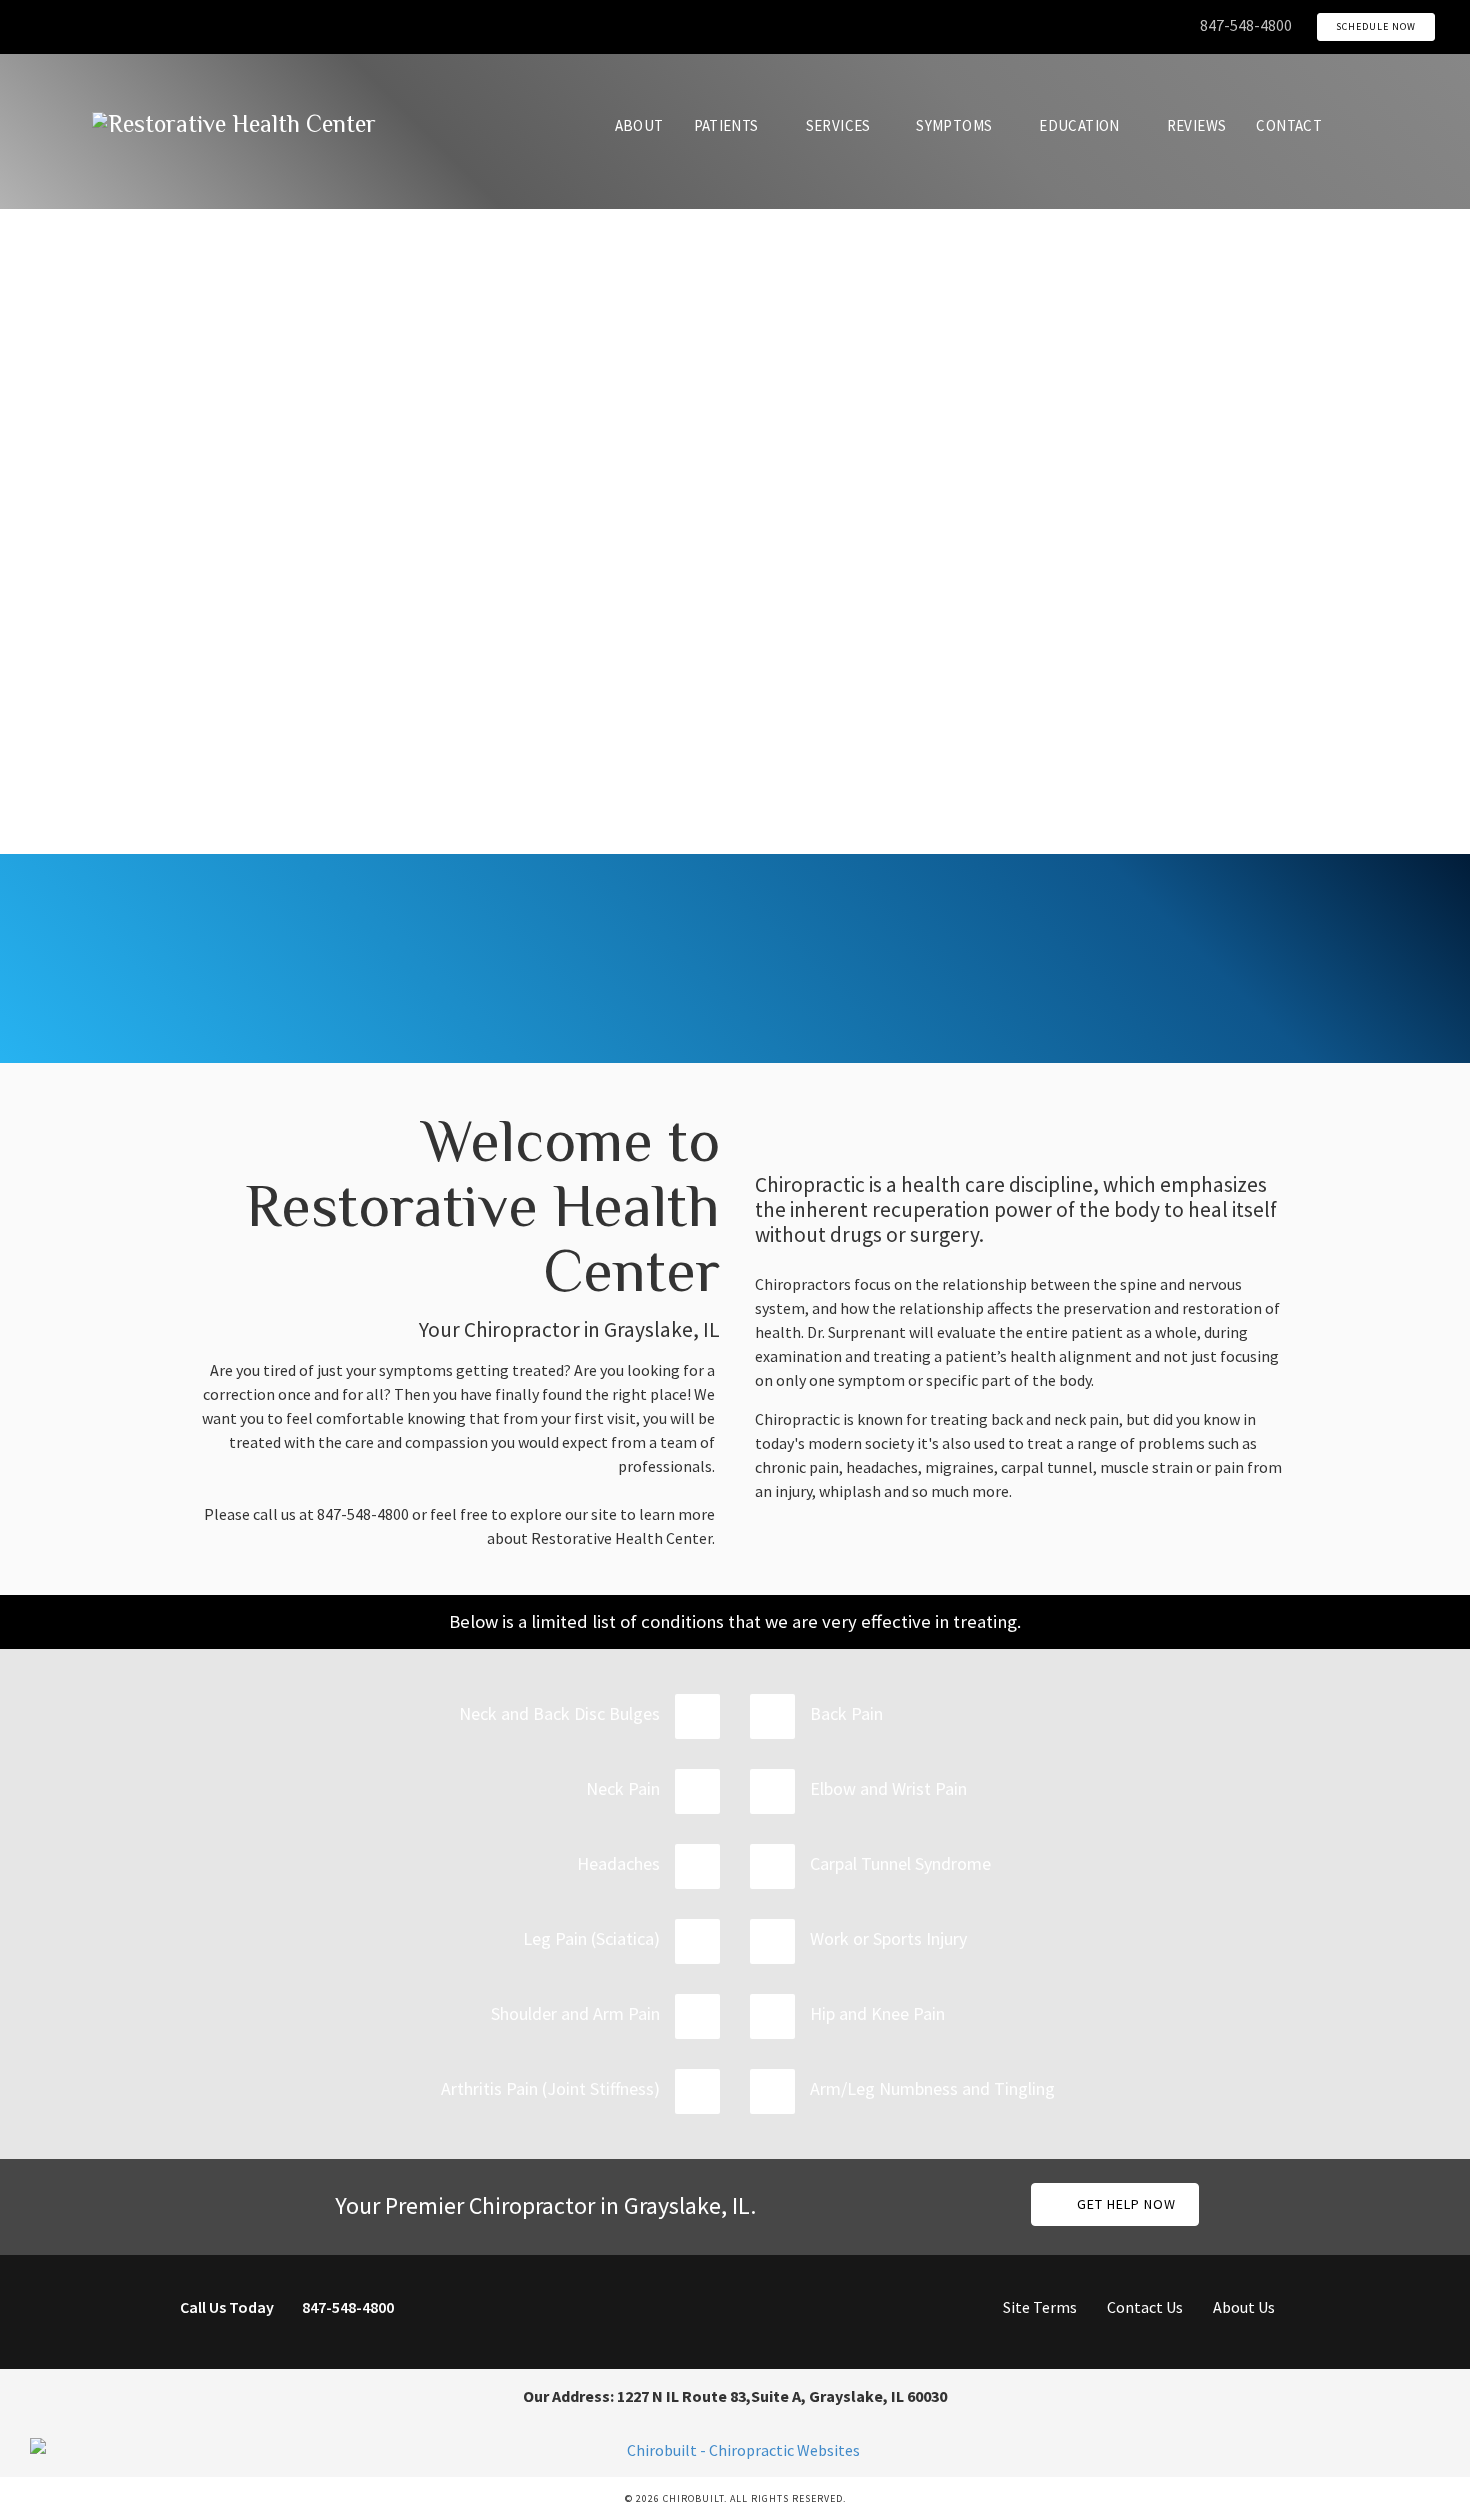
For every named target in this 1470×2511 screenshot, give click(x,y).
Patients (726, 125)
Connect (1163, 973)
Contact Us (1145, 2307)
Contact (1289, 125)
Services (838, 125)
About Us (1244, 2307)
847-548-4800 (1246, 25)
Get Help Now (1124, 2204)
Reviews (1197, 125)
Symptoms (953, 125)
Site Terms (1040, 2307)
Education (1079, 125)
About (639, 125)
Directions (308, 973)
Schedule (877, 973)
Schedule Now (1376, 26)
